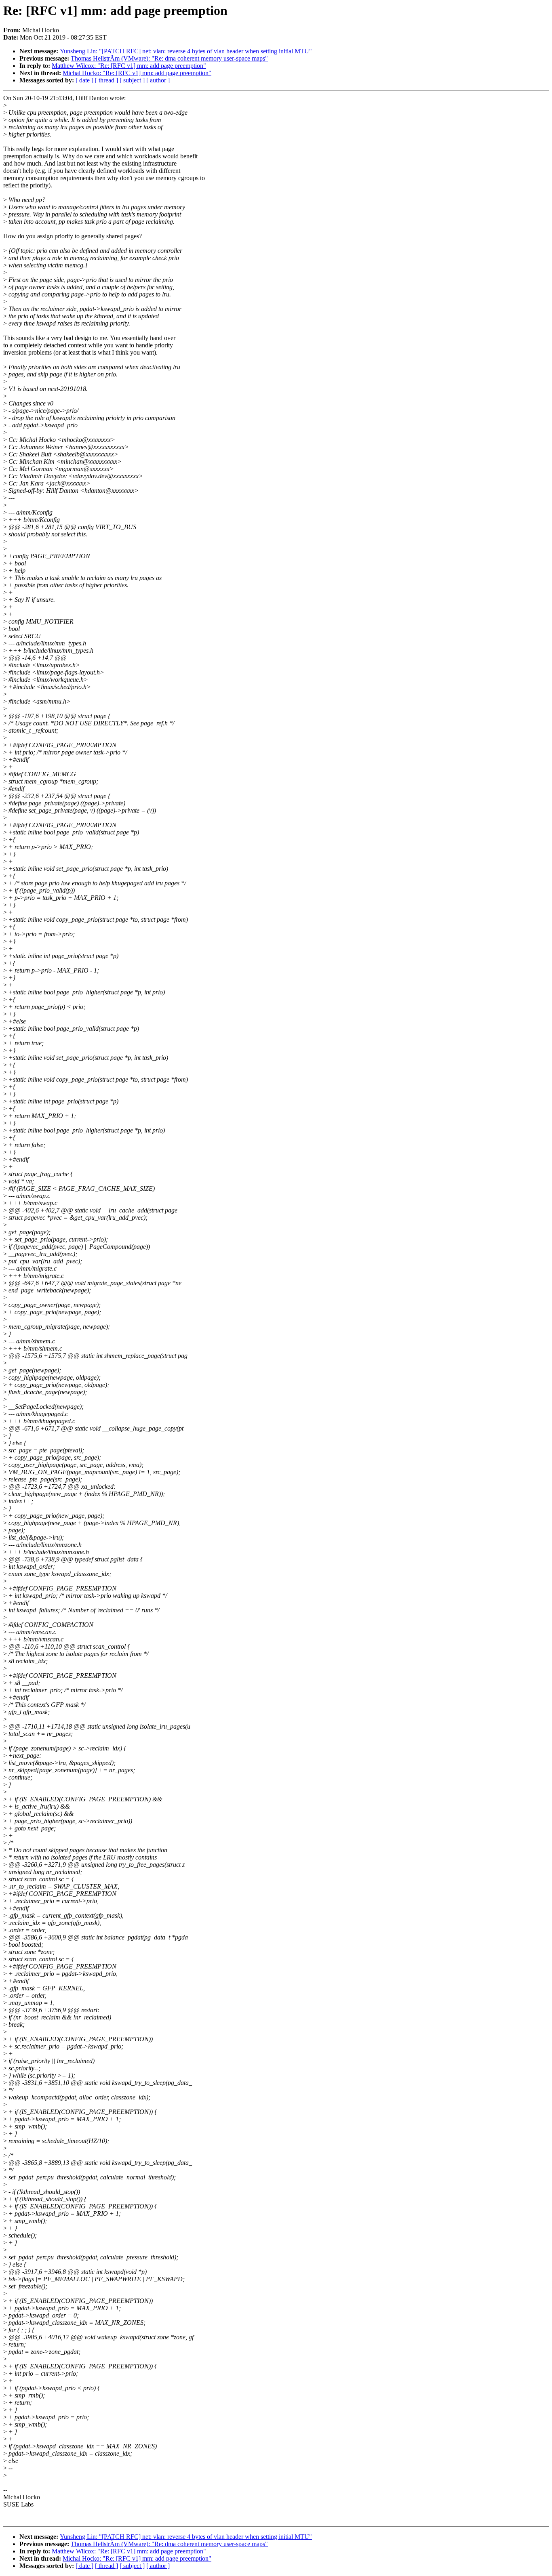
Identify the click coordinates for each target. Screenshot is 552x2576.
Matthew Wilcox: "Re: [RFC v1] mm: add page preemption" (129, 66)
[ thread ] (106, 80)
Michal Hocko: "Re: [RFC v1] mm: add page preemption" (137, 73)
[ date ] (84, 80)
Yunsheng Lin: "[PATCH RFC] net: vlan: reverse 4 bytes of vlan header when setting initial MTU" (186, 51)
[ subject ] (132, 80)
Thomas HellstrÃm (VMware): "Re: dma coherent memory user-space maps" (169, 58)
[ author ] (158, 80)
